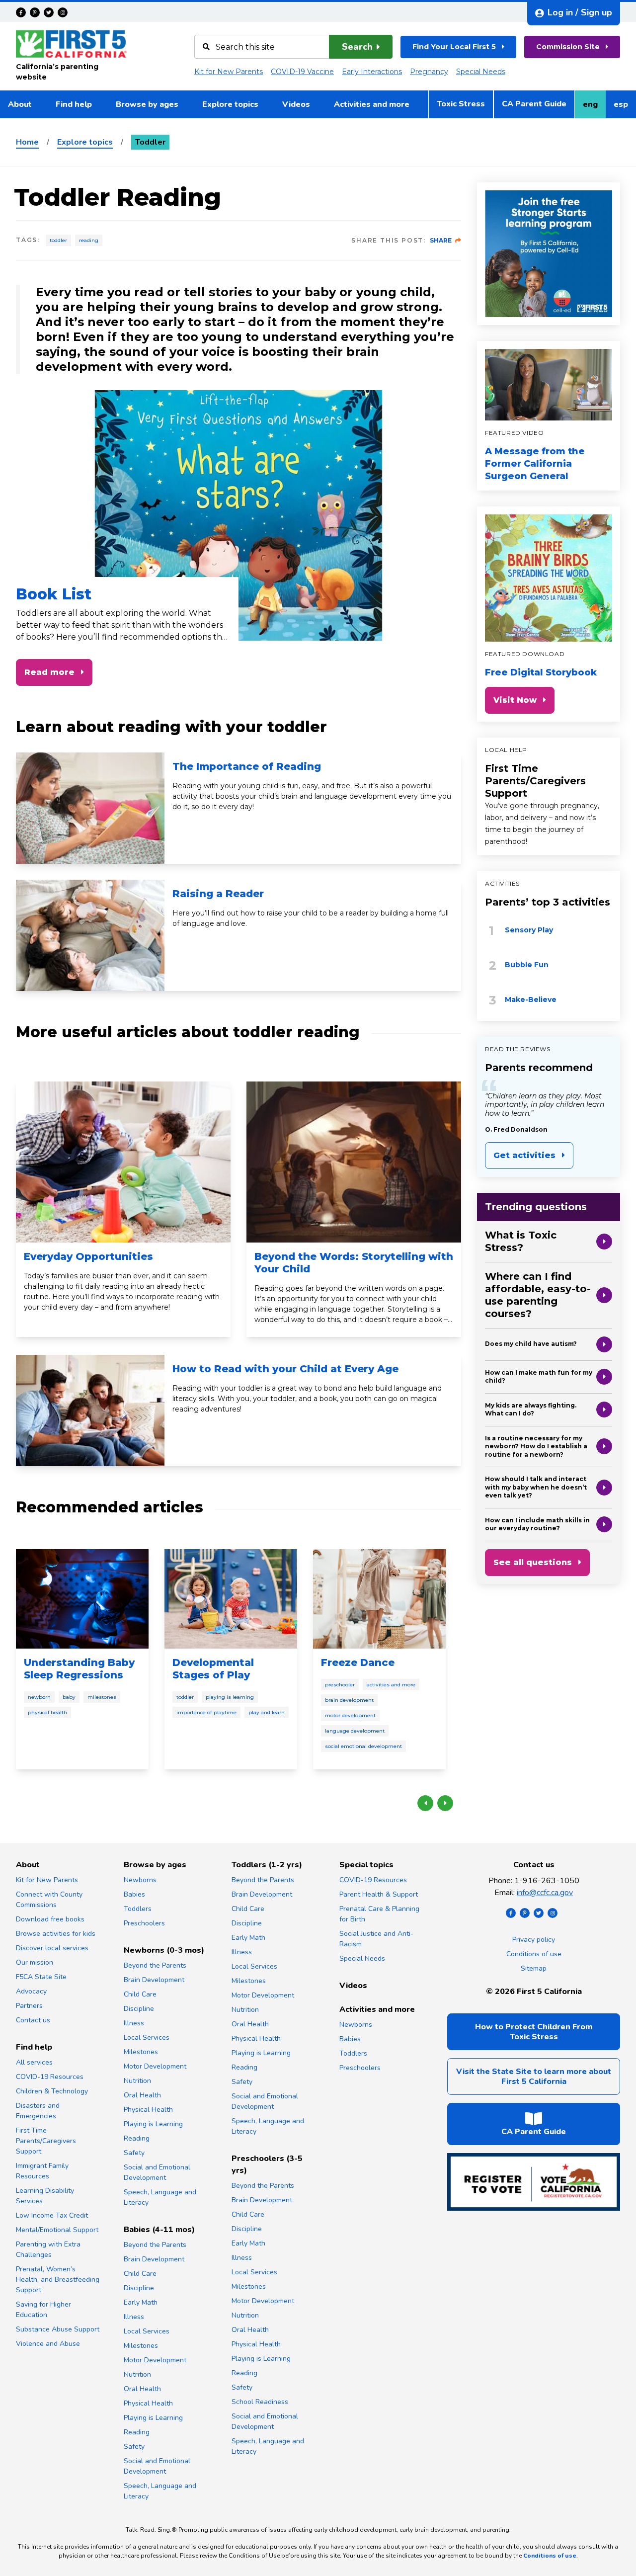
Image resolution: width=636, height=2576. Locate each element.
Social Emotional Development (363, 1746)
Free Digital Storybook (541, 672)
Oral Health (142, 2095)
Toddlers (138, 1909)
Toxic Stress (461, 104)
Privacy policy (534, 1940)
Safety (134, 2153)
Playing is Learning (230, 1697)
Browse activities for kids (56, 1934)
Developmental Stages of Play (213, 1669)
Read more (49, 672)
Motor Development (350, 1715)
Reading (89, 240)
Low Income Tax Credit (52, 2215)
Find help (74, 104)
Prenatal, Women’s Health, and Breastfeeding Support (58, 2280)
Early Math (141, 2302)
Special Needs (481, 72)
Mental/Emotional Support (57, 2230)
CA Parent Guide (534, 104)
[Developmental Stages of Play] (231, 1599)
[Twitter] (49, 12)
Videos (296, 104)
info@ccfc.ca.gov (545, 1893)
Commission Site (568, 47)
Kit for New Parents (229, 72)
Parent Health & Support (379, 1894)
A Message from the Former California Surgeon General (535, 464)
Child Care (140, 1994)
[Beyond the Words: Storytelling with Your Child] (354, 1162)
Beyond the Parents (155, 1965)
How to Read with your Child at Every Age (285, 1369)
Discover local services (52, 1948)
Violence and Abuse (48, 2344)
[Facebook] (21, 12)
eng (594, 107)
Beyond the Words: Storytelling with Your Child (354, 1263)
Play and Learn (267, 1712)
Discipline (139, 2009)
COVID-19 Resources (50, 2077)
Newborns (140, 1880)
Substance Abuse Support (58, 2329)
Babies (134, 1894)
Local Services (147, 2037)
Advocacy (31, 1991)
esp (625, 107)
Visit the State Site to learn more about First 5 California (534, 2077)
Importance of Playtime (206, 1712)
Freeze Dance (358, 1662)
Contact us (33, 2020)
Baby (69, 1697)
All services (34, 2062)
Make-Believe (531, 999)
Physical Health (47, 1712)
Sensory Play (529, 930)
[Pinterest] (35, 12)
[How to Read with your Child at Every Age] (90, 1411)
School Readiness (260, 2402)
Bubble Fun (527, 965)
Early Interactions (372, 72)
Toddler (58, 240)
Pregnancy (429, 72)
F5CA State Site (41, 1977)
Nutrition (137, 2081)
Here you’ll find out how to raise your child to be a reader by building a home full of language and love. (311, 918)
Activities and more (372, 104)
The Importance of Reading (247, 766)
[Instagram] (63, 12)
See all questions (533, 1562)
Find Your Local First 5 (454, 47)
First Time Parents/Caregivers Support (535, 781)
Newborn (39, 1697)
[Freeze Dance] (379, 1599)
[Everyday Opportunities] (123, 1162)
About (20, 104)
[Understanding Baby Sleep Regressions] (82, 1599)
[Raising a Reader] (90, 935)
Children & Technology (52, 2091)
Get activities (524, 1155)
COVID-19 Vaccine (302, 72)
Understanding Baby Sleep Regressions (79, 1669)
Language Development (355, 1731)
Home (27, 142)
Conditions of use (534, 1954)
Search (357, 47)
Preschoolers (144, 1923)
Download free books (50, 1919)
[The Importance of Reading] (90, 808)
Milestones (102, 1697)
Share (441, 240)
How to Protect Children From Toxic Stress (534, 2032)
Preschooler (340, 1685)
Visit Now (515, 700)
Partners (29, 2006)
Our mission (35, 1962)
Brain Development (349, 1700)
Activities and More (391, 1685)
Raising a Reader (218, 894)
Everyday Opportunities (88, 1256)
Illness (134, 2023)
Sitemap (534, 1968)
